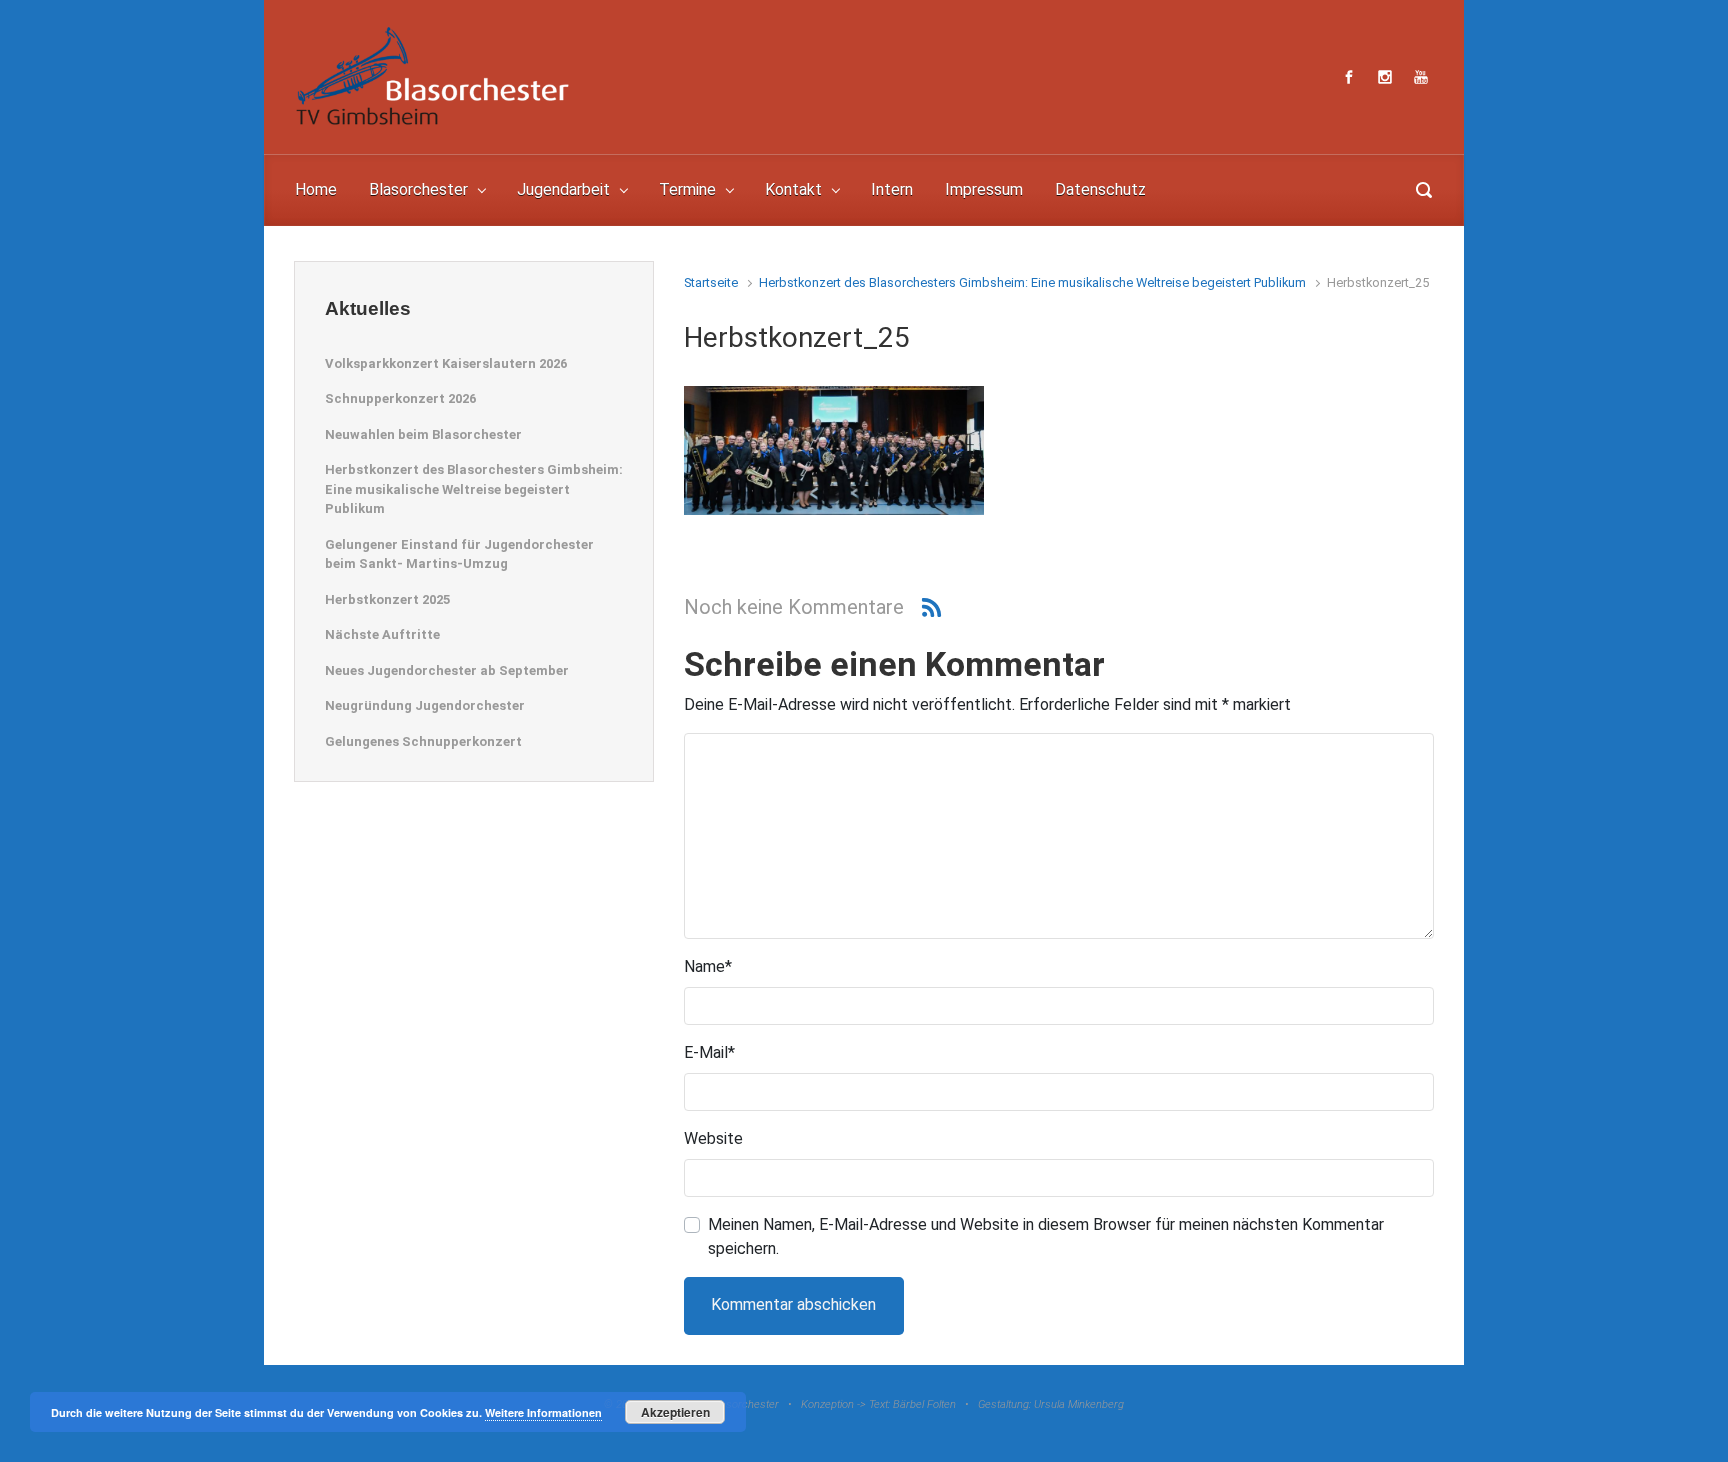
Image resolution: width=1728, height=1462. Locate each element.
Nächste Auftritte (382, 634)
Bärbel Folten (924, 1404)
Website (713, 1138)
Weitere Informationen (543, 1412)
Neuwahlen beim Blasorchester (423, 434)
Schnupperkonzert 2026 (400, 398)
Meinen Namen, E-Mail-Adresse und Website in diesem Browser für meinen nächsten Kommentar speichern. (1046, 1236)
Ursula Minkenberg (1079, 1404)
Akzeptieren (675, 1412)
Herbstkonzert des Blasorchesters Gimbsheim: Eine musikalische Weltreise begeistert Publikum (1032, 282)
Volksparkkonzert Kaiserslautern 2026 (446, 363)
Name (708, 966)
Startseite (711, 282)
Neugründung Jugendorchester (425, 705)
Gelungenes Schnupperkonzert (423, 741)
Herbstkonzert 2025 (387, 599)
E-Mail (709, 1052)
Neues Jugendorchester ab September (447, 670)
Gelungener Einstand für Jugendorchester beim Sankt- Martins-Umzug (459, 554)
